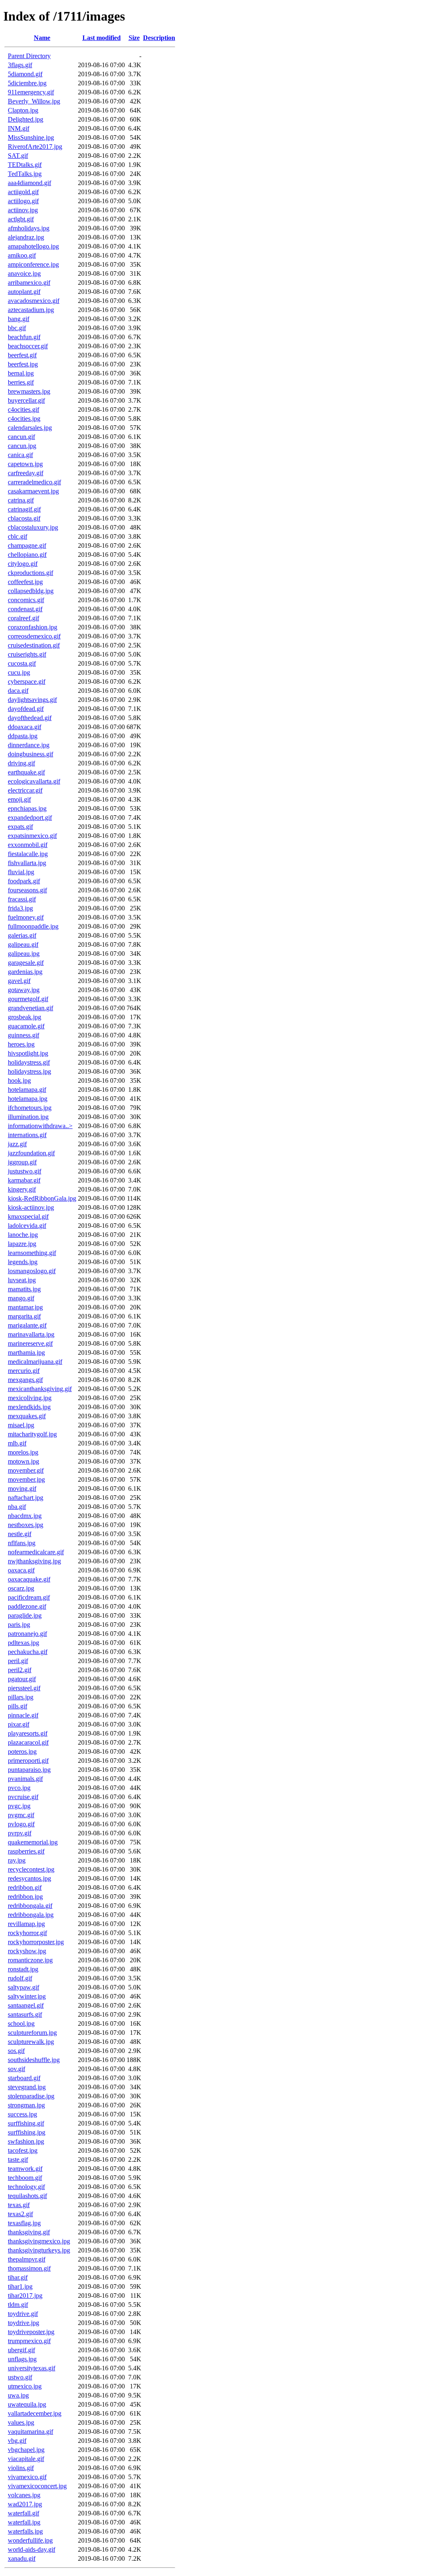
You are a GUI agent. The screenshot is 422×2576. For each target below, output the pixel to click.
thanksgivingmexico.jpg (39, 2241)
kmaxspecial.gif (28, 1216)
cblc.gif (18, 536)
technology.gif (26, 2187)
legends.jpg (23, 1262)
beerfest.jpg (23, 364)
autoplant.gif (24, 292)
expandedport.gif (30, 818)
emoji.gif (19, 799)
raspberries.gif (26, 1851)
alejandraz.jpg (26, 237)
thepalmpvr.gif (27, 2259)
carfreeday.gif (26, 473)
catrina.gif (21, 500)
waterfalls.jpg (25, 2531)
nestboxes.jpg (26, 1525)
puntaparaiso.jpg (29, 1770)
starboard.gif (24, 2078)
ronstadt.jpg (23, 1969)
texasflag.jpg (24, 2223)
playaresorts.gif (28, 1733)
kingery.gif (22, 1189)
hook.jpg (19, 1080)
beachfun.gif (24, 337)
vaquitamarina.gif (30, 2432)
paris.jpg (19, 1625)
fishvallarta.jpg (27, 863)
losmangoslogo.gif (32, 1271)
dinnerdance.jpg (29, 745)
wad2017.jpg (25, 2504)
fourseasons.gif (27, 890)
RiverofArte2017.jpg (35, 147)
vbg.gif (17, 2441)
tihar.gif (18, 2277)
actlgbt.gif (21, 219)
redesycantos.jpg (29, 1878)
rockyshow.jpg (27, 1951)
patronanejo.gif (27, 1634)
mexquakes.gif (27, 1416)
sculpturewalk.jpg (31, 2042)
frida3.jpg (20, 908)
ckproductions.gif (30, 573)
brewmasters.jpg (29, 391)
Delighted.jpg (26, 119)
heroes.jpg (21, 1044)
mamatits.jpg (24, 1289)
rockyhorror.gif (27, 1933)
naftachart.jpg (26, 1498)
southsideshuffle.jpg (34, 2060)
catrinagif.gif (24, 509)
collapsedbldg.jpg (31, 591)
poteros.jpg (22, 1751)
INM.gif (19, 128)
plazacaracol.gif (28, 1742)
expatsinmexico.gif (32, 836)
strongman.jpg (26, 2105)
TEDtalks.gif (25, 165)
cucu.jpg (19, 672)
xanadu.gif (22, 2558)
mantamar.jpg (25, 1307)
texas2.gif (20, 2214)
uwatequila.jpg (27, 2404)
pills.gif (18, 1706)
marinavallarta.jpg (31, 1334)
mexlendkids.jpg (29, 1407)
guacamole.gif (26, 1026)
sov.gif (16, 2069)
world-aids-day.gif (32, 2549)
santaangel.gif (26, 2005)
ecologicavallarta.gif (34, 781)
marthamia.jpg (26, 1353)
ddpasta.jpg (23, 736)
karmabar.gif (24, 1180)
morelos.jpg (23, 1452)
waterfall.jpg (24, 2522)
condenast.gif (25, 609)
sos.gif (16, 2051)
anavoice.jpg (24, 273)
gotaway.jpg (24, 990)
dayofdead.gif (26, 709)
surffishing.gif (26, 2123)
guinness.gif (23, 1035)
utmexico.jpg (25, 2386)
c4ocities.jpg (24, 419)
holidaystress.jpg (29, 1071)
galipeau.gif (23, 944)
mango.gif (21, 1298)
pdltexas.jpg (23, 1643)
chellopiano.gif (27, 555)
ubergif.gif (21, 2350)
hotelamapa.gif (27, 1090)
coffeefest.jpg (25, 582)
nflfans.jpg (22, 1543)
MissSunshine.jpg (31, 137)
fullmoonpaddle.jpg (33, 926)
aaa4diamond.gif (29, 183)
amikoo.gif (22, 255)
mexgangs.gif (25, 1380)
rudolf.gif (20, 1978)
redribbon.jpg (25, 1897)
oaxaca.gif (21, 1570)
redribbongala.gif (30, 1906)
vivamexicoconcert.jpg (37, 2486)
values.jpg (21, 2422)
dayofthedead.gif (30, 718)
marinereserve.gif (30, 1343)
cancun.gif (21, 437)
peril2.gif (20, 1670)
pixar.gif (19, 1724)
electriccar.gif (25, 790)
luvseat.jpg (22, 1280)
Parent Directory (29, 56)
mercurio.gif (24, 1371)
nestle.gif (20, 1534)
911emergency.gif (31, 92)
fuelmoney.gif (26, 917)
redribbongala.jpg (31, 1915)
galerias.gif (22, 935)
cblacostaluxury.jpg (33, 527)
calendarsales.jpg (30, 428)
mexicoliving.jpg (30, 1398)
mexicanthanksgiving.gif (40, 1389)
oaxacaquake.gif (29, 1579)
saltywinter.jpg (27, 1996)
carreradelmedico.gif (34, 482)
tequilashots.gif (27, 2196)
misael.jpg (21, 1425)
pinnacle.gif (23, 1715)
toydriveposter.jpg (31, 2332)
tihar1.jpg (20, 2286)
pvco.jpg (19, 1788)
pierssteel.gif (24, 1688)
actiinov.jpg (23, 210)
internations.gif (27, 1135)
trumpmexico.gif (29, 2341)
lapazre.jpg (22, 1244)
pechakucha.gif (28, 1652)
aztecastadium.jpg (31, 310)
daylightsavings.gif (32, 700)
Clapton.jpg (23, 110)
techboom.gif (25, 2178)
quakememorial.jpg (33, 1842)
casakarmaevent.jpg (33, 491)
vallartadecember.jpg (35, 2413)
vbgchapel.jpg (26, 2450)
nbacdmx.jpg (25, 1516)
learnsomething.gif (32, 1253)
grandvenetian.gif (30, 1008)
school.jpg (21, 2023)
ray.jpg (17, 1860)
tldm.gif (18, 2305)
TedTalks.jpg (25, 174)
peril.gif (18, 1661)
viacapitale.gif (26, 2459)
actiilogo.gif (23, 201)
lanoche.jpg (23, 1235)
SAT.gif (18, 156)
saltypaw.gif (23, 1987)
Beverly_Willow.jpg (34, 101)
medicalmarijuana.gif (35, 1362)
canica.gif (20, 455)
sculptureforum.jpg (32, 2033)
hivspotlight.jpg (28, 1053)
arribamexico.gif (29, 283)
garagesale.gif (26, 963)
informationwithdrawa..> (40, 1126)
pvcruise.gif (23, 1797)
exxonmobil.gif (28, 845)
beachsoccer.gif (28, 346)
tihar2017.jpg (25, 2296)
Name (42, 38)
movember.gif (26, 1470)
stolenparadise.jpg (31, 2096)
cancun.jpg (22, 446)
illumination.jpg (28, 1117)
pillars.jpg (21, 1697)
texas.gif (19, 2205)
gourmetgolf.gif (28, 999)
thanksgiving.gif (29, 2232)
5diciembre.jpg (27, 83)
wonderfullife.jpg (30, 2540)
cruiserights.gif (27, 654)
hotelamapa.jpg (28, 1099)
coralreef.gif (23, 618)
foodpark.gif (24, 881)
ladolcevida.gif (27, 1226)
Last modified (102, 38)
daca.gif (18, 691)
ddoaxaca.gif (25, 727)
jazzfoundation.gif (31, 1153)
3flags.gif (20, 65)
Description (159, 38)
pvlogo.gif (21, 1824)
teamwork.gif (25, 2169)
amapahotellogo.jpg (33, 246)
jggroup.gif (22, 1162)
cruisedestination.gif (34, 645)
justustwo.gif (25, 1171)
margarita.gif (24, 1316)
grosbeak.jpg (25, 1017)
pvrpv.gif (20, 1833)
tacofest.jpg (23, 2150)
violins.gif (21, 2468)
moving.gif (22, 1489)
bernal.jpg (21, 373)
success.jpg (22, 2114)
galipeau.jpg (24, 954)
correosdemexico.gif (34, 636)
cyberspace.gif (27, 682)
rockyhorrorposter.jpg (36, 1942)
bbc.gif (17, 328)
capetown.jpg (25, 464)
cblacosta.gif (24, 518)
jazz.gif (17, 1144)
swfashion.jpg (26, 2141)
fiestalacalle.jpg (28, 854)
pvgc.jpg (19, 1806)
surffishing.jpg (27, 2132)
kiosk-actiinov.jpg (31, 1207)
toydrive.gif (23, 2314)
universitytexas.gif (32, 2368)
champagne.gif (27, 545)
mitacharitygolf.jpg (32, 1434)
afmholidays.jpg (29, 228)
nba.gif (17, 1507)
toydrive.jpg (23, 2323)
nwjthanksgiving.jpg (34, 1561)
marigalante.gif (27, 1325)
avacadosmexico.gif (34, 301)
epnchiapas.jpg (27, 808)
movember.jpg (26, 1479)
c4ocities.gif (23, 409)
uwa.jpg (18, 2395)
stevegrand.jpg (27, 2087)
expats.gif (20, 827)
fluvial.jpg (21, 872)
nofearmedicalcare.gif (36, 1552)
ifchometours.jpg (30, 1108)
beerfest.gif (22, 355)
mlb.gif (17, 1443)
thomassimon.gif (29, 2268)
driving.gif (21, 763)
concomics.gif (26, 600)
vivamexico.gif (27, 2477)
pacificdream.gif (29, 1597)
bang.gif (19, 319)
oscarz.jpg (21, 1588)
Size (134, 38)
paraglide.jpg (25, 1615)
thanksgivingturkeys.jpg (39, 2250)
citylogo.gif (23, 564)
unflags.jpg (22, 2359)
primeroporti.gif (28, 1761)
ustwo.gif (20, 2377)
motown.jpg (23, 1461)
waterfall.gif (23, 2513)
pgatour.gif (22, 1679)
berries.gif (21, 382)
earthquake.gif (26, 772)
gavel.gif (19, 981)
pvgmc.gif (21, 1815)
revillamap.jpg (26, 1924)
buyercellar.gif (26, 400)
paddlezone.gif (27, 1606)
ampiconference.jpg (33, 264)
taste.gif (18, 2160)
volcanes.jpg (24, 2495)
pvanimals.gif (25, 1779)
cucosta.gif (22, 663)
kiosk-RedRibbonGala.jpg (42, 1198)
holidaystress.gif (29, 1062)
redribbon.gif (25, 1887)
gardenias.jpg (25, 972)
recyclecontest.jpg (31, 1869)
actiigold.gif (23, 192)
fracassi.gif (22, 899)
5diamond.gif (25, 74)
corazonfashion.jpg (33, 627)
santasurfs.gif (25, 2014)
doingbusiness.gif (30, 754)
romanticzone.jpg (30, 1960)
